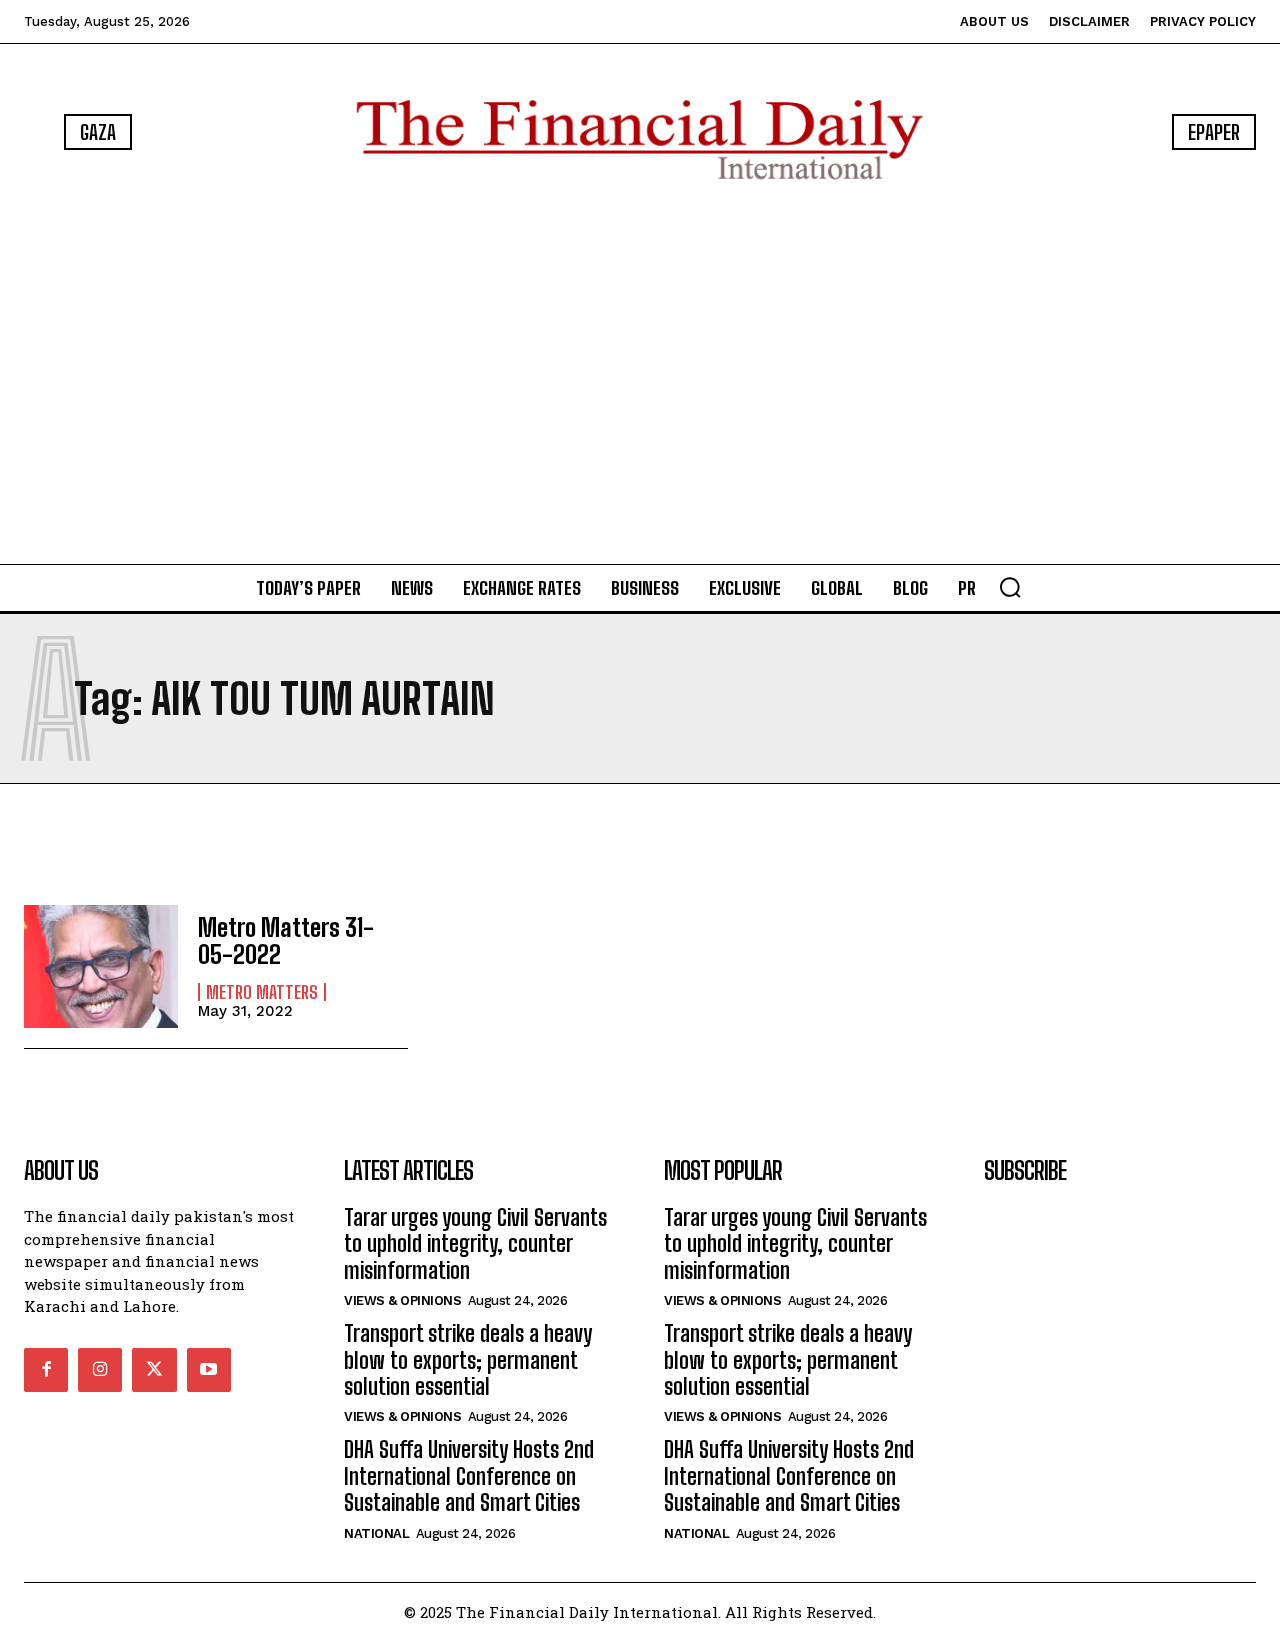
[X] (154, 1370)
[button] (1010, 587)
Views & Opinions (402, 1300)
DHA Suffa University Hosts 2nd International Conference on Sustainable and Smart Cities (469, 1476)
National (376, 1533)
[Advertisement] (640, 376)
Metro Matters (262, 992)
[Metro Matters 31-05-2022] (101, 966)
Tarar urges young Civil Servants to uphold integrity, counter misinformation (475, 1244)
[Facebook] (46, 1370)
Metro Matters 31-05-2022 (286, 940)
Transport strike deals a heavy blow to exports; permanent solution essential (468, 1360)
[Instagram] (100, 1370)
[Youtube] (209, 1370)
